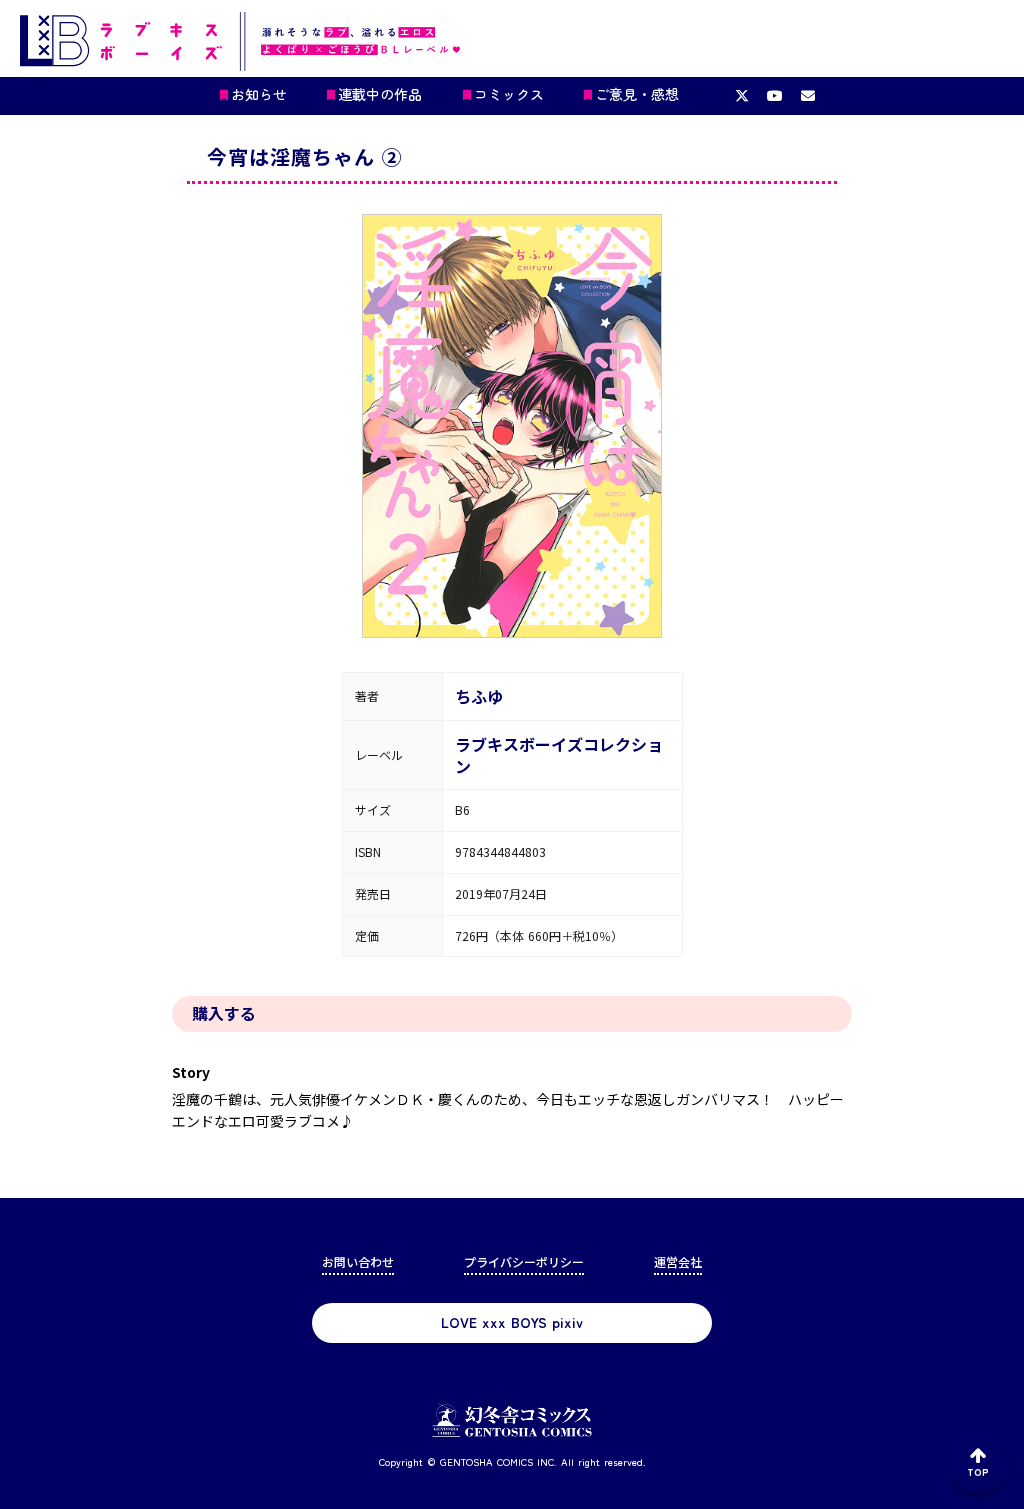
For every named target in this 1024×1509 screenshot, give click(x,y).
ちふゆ (479, 696)
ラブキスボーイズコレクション (559, 755)
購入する (224, 1013)
